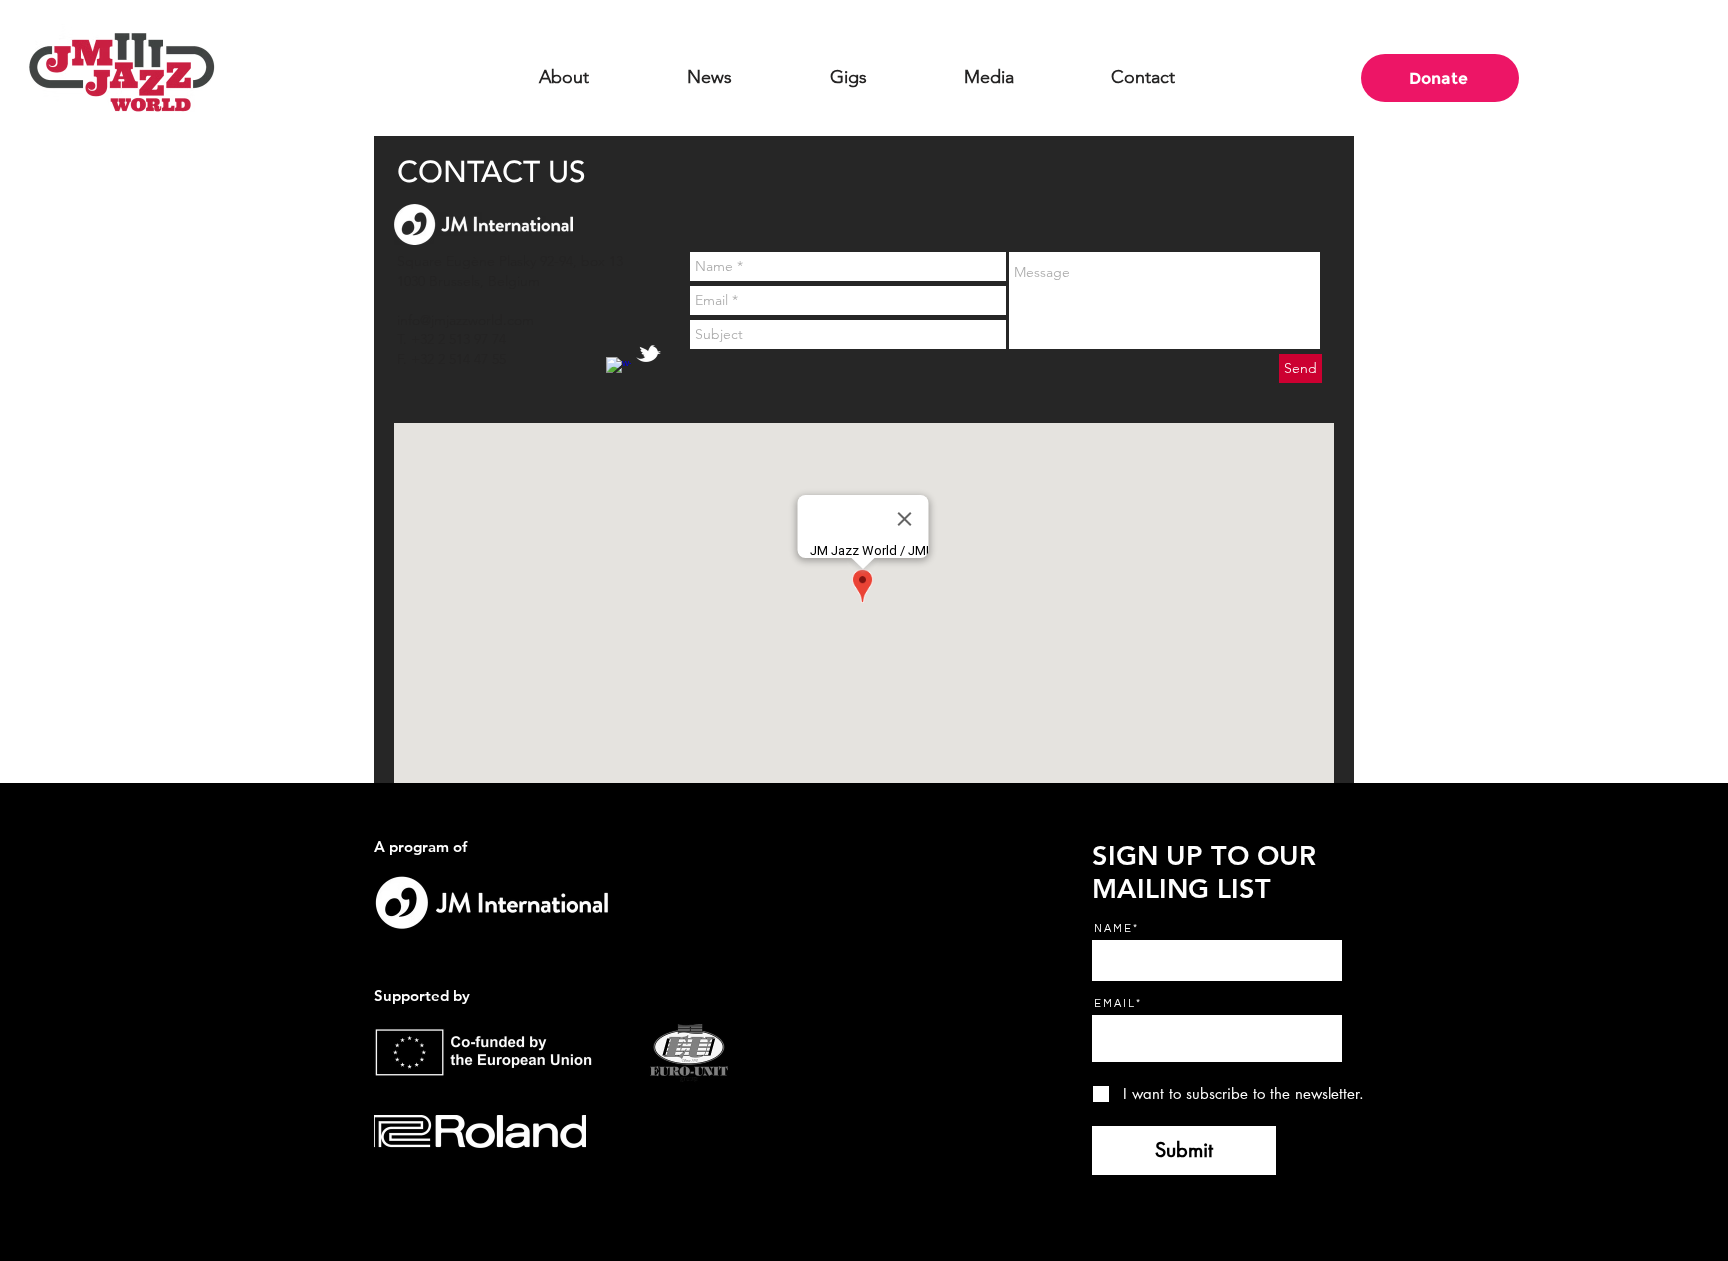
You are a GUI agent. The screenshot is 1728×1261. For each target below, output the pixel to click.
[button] (564, 77)
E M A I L (1114, 1003)
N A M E (1112, 928)
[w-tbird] (648, 353)
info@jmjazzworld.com (465, 320)
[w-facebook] (618, 369)
